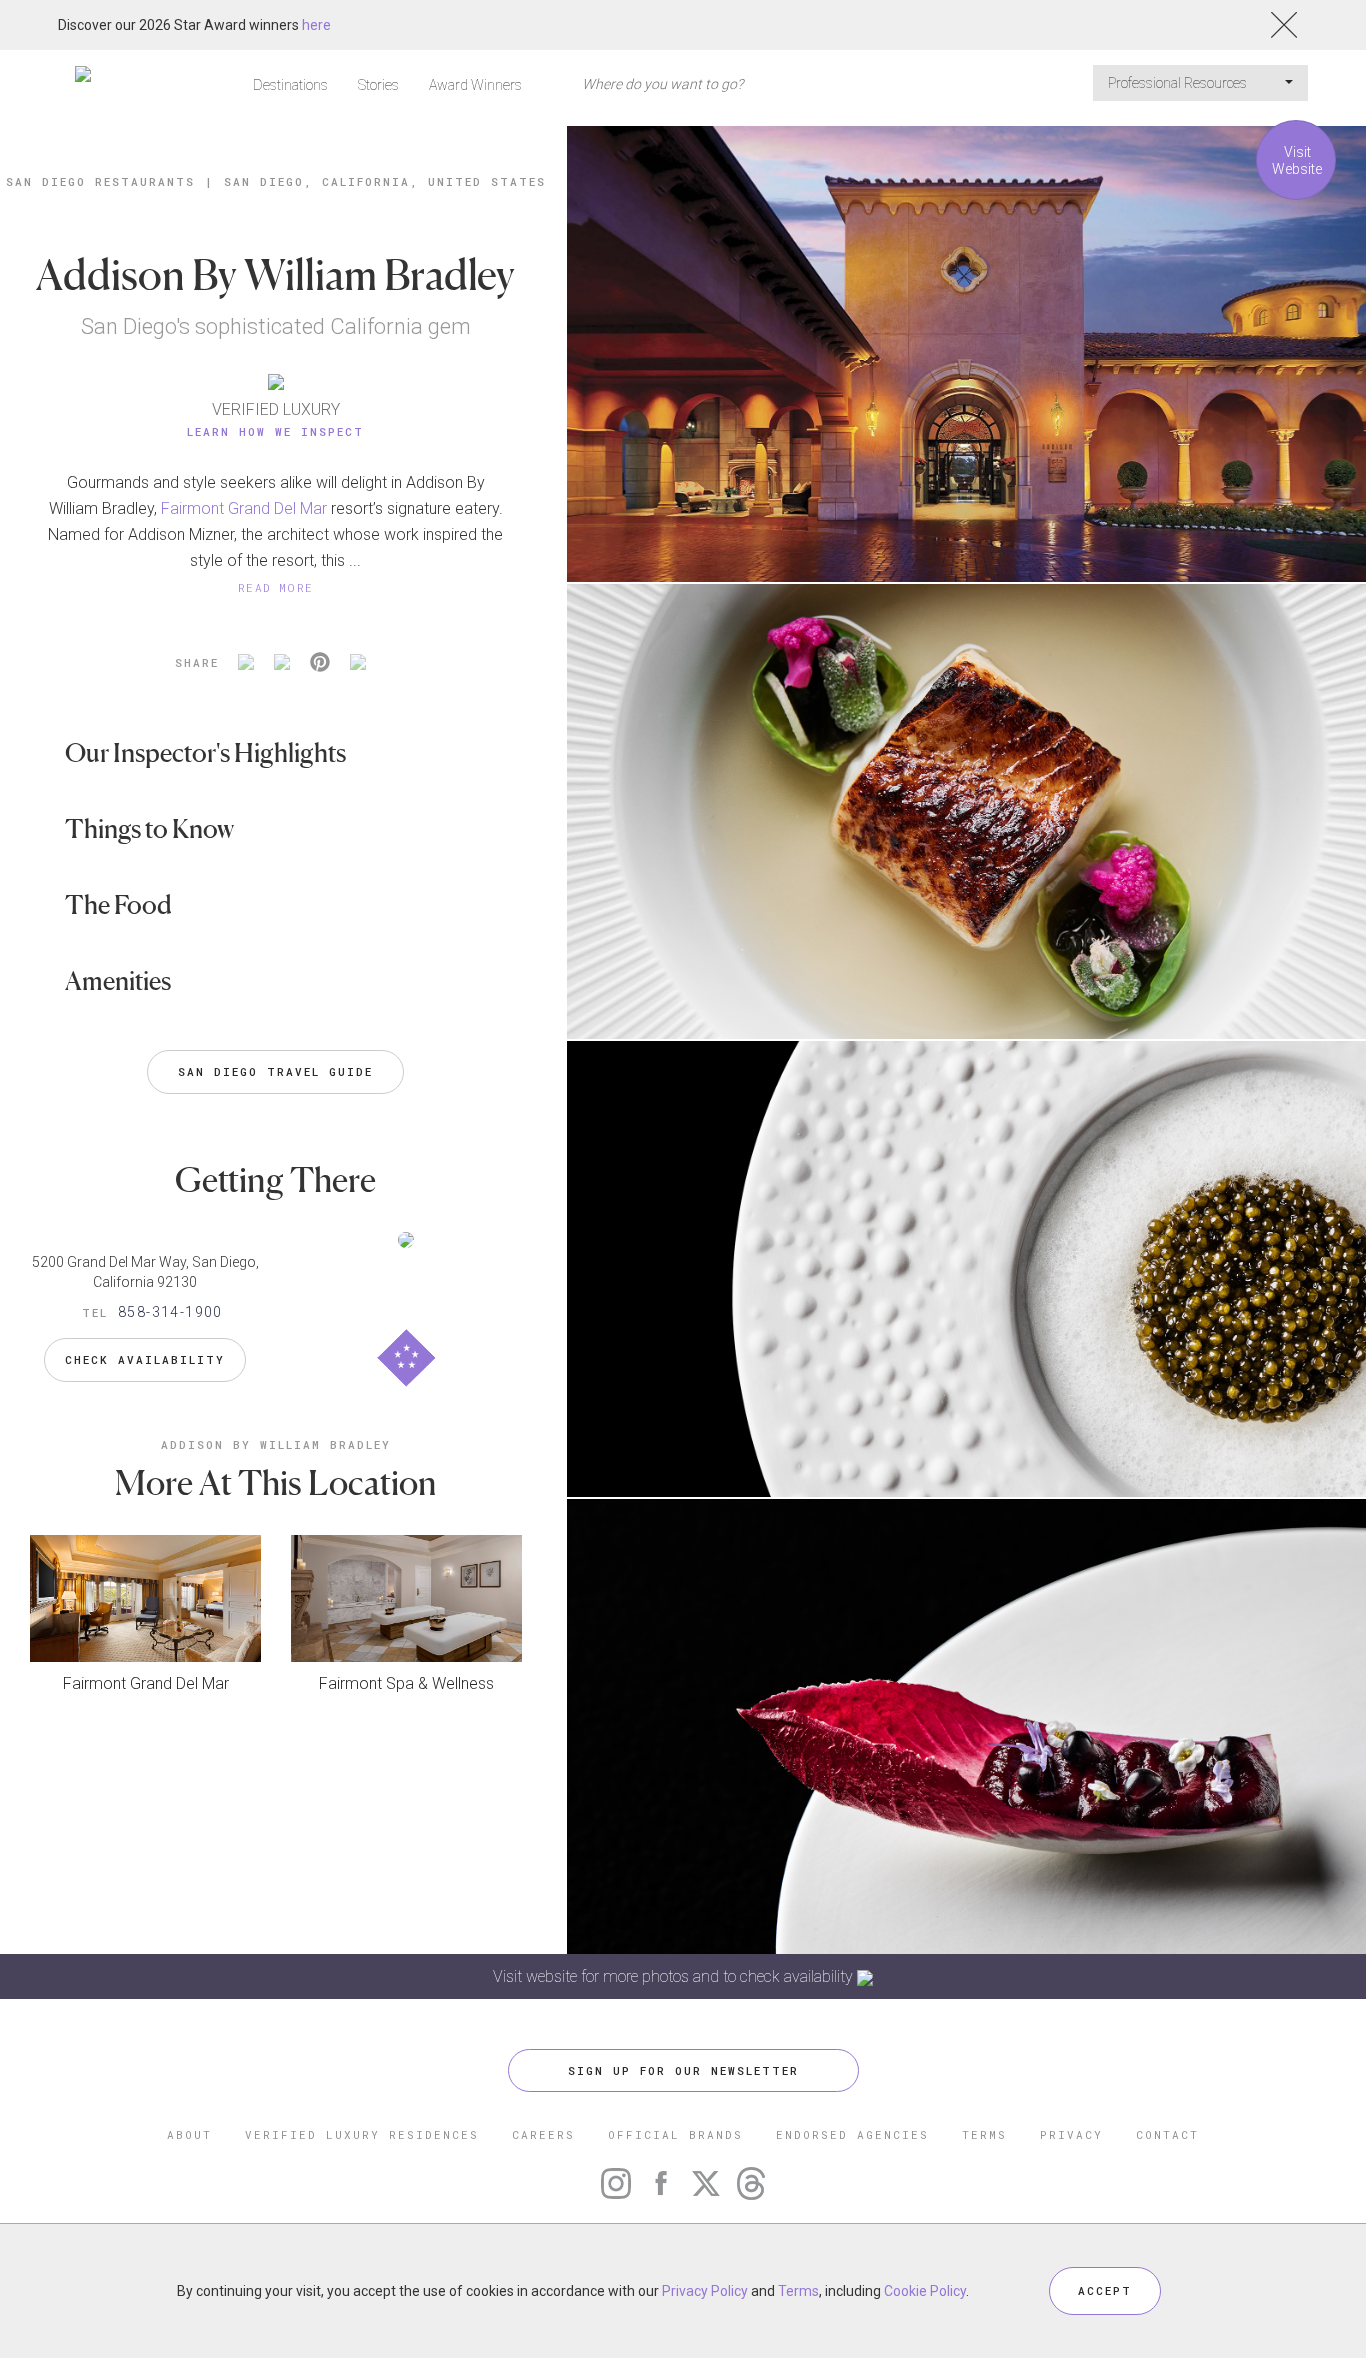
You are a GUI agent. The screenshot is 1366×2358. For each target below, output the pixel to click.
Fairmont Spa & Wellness (406, 1683)
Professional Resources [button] (1179, 83)
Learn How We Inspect (275, 431)
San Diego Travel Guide (275, 1071)
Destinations (290, 85)
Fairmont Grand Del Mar (244, 508)
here (316, 25)
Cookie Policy (925, 2291)
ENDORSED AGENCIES (852, 2134)
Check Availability (145, 1359)
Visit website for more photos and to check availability (675, 1976)
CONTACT (1167, 2134)
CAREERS (543, 2134)
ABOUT (189, 2134)
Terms (798, 2291)
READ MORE (276, 587)
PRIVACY (1071, 2134)
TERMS (984, 2134)
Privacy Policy (705, 2291)
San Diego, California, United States (385, 181)
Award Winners (475, 85)
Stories (378, 85)
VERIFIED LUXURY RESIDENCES (362, 2134)
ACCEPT (1105, 2290)
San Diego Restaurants (100, 181)
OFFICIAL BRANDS (675, 2134)
